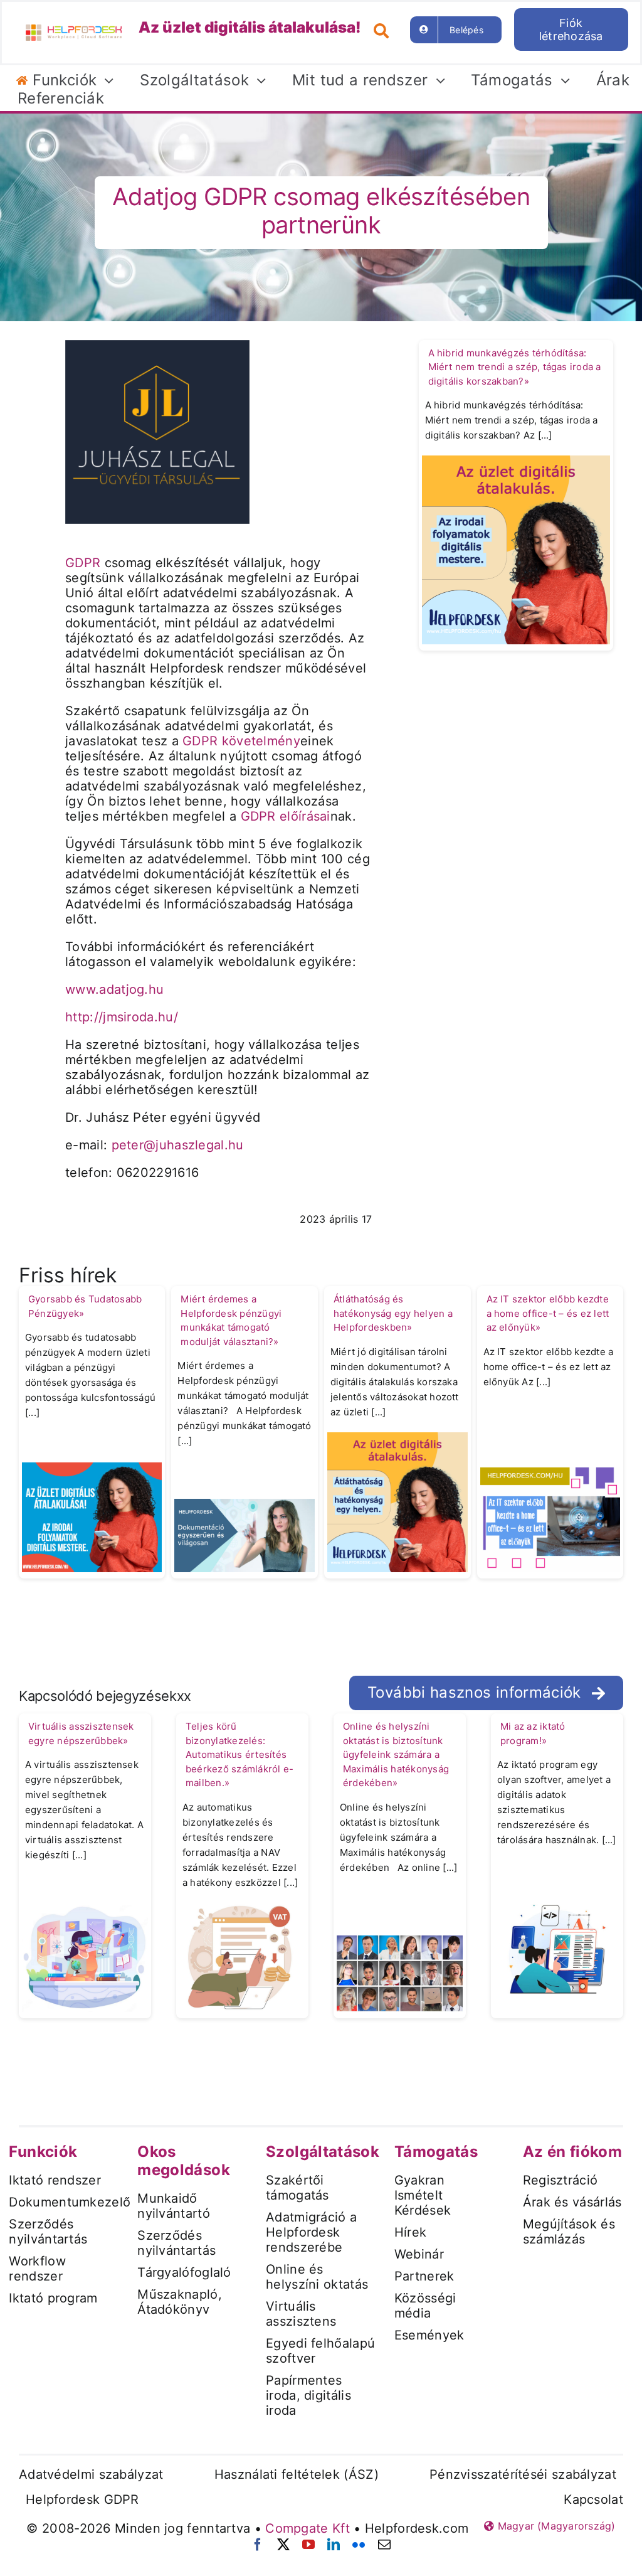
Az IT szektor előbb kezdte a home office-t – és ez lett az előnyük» (548, 1313)
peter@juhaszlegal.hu (178, 1145)
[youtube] (308, 2545)
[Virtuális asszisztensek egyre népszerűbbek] (85, 1957)
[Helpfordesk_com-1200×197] (74, 29)
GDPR (83, 563)
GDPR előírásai (286, 816)
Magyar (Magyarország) (555, 2526)
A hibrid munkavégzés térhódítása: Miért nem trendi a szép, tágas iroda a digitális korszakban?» (515, 367)
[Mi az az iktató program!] (557, 1948)
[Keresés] (386, 29)
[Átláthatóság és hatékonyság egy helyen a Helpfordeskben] (397, 1501)
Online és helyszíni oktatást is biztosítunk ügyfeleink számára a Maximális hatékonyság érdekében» (396, 1754)
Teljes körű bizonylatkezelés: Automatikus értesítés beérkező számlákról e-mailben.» (239, 1754)
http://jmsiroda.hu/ (122, 1017)
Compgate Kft (308, 2528)
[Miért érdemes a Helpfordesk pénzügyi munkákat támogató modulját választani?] (245, 1535)
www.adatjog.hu (114, 989)
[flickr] (359, 2545)
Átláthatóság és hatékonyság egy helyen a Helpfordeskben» (393, 1313)
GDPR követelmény (241, 741)
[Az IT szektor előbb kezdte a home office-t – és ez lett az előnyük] (550, 1519)
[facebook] (258, 2545)
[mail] (384, 2545)
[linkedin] (334, 2545)
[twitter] (283, 2545)
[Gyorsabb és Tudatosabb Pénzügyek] (92, 1516)
